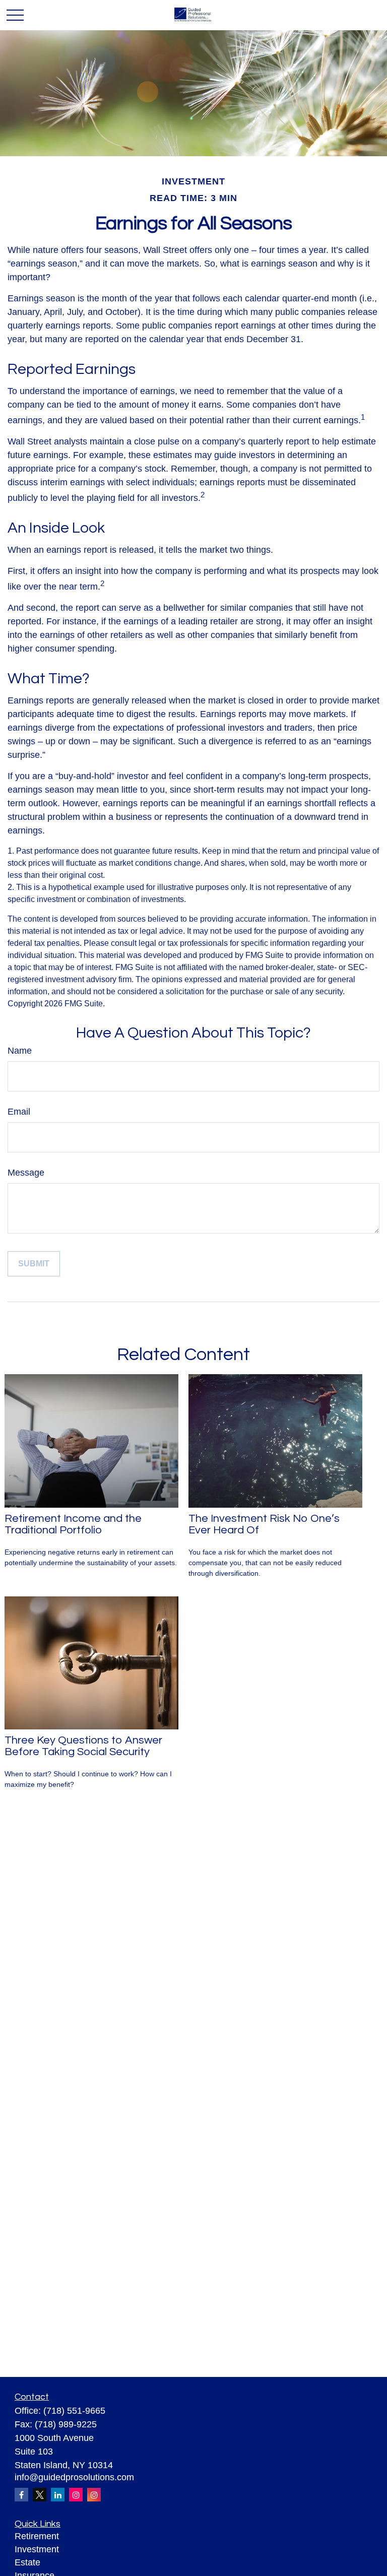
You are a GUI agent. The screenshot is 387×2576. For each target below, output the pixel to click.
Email (19, 1112)
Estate (27, 2562)
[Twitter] (40, 2495)
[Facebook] (21, 2495)
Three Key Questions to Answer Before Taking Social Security (83, 1746)
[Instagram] (76, 2495)
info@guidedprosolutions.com (74, 2477)
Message (26, 1173)
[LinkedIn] (58, 2495)
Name (20, 1051)
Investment (37, 2549)
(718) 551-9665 (74, 2411)
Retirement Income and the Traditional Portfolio (73, 1524)
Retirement (37, 2536)
